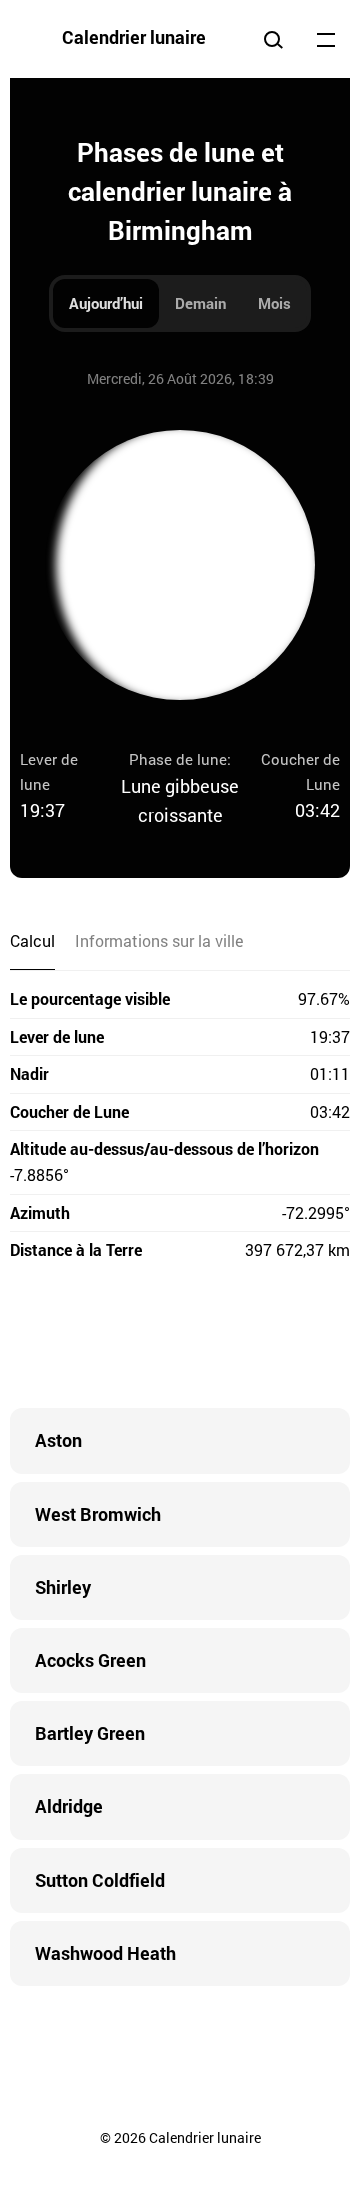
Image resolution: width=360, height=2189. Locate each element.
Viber (180, 1338)
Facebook (60, 1338)
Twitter (100, 1338)
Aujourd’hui (106, 303)
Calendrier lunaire (134, 37)
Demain (200, 303)
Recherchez (273, 39)
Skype (140, 1338)
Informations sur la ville (159, 940)
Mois (274, 303)
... (326, 39)
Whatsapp (260, 1338)
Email (300, 1338)
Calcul (32, 940)
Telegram (220, 1338)
